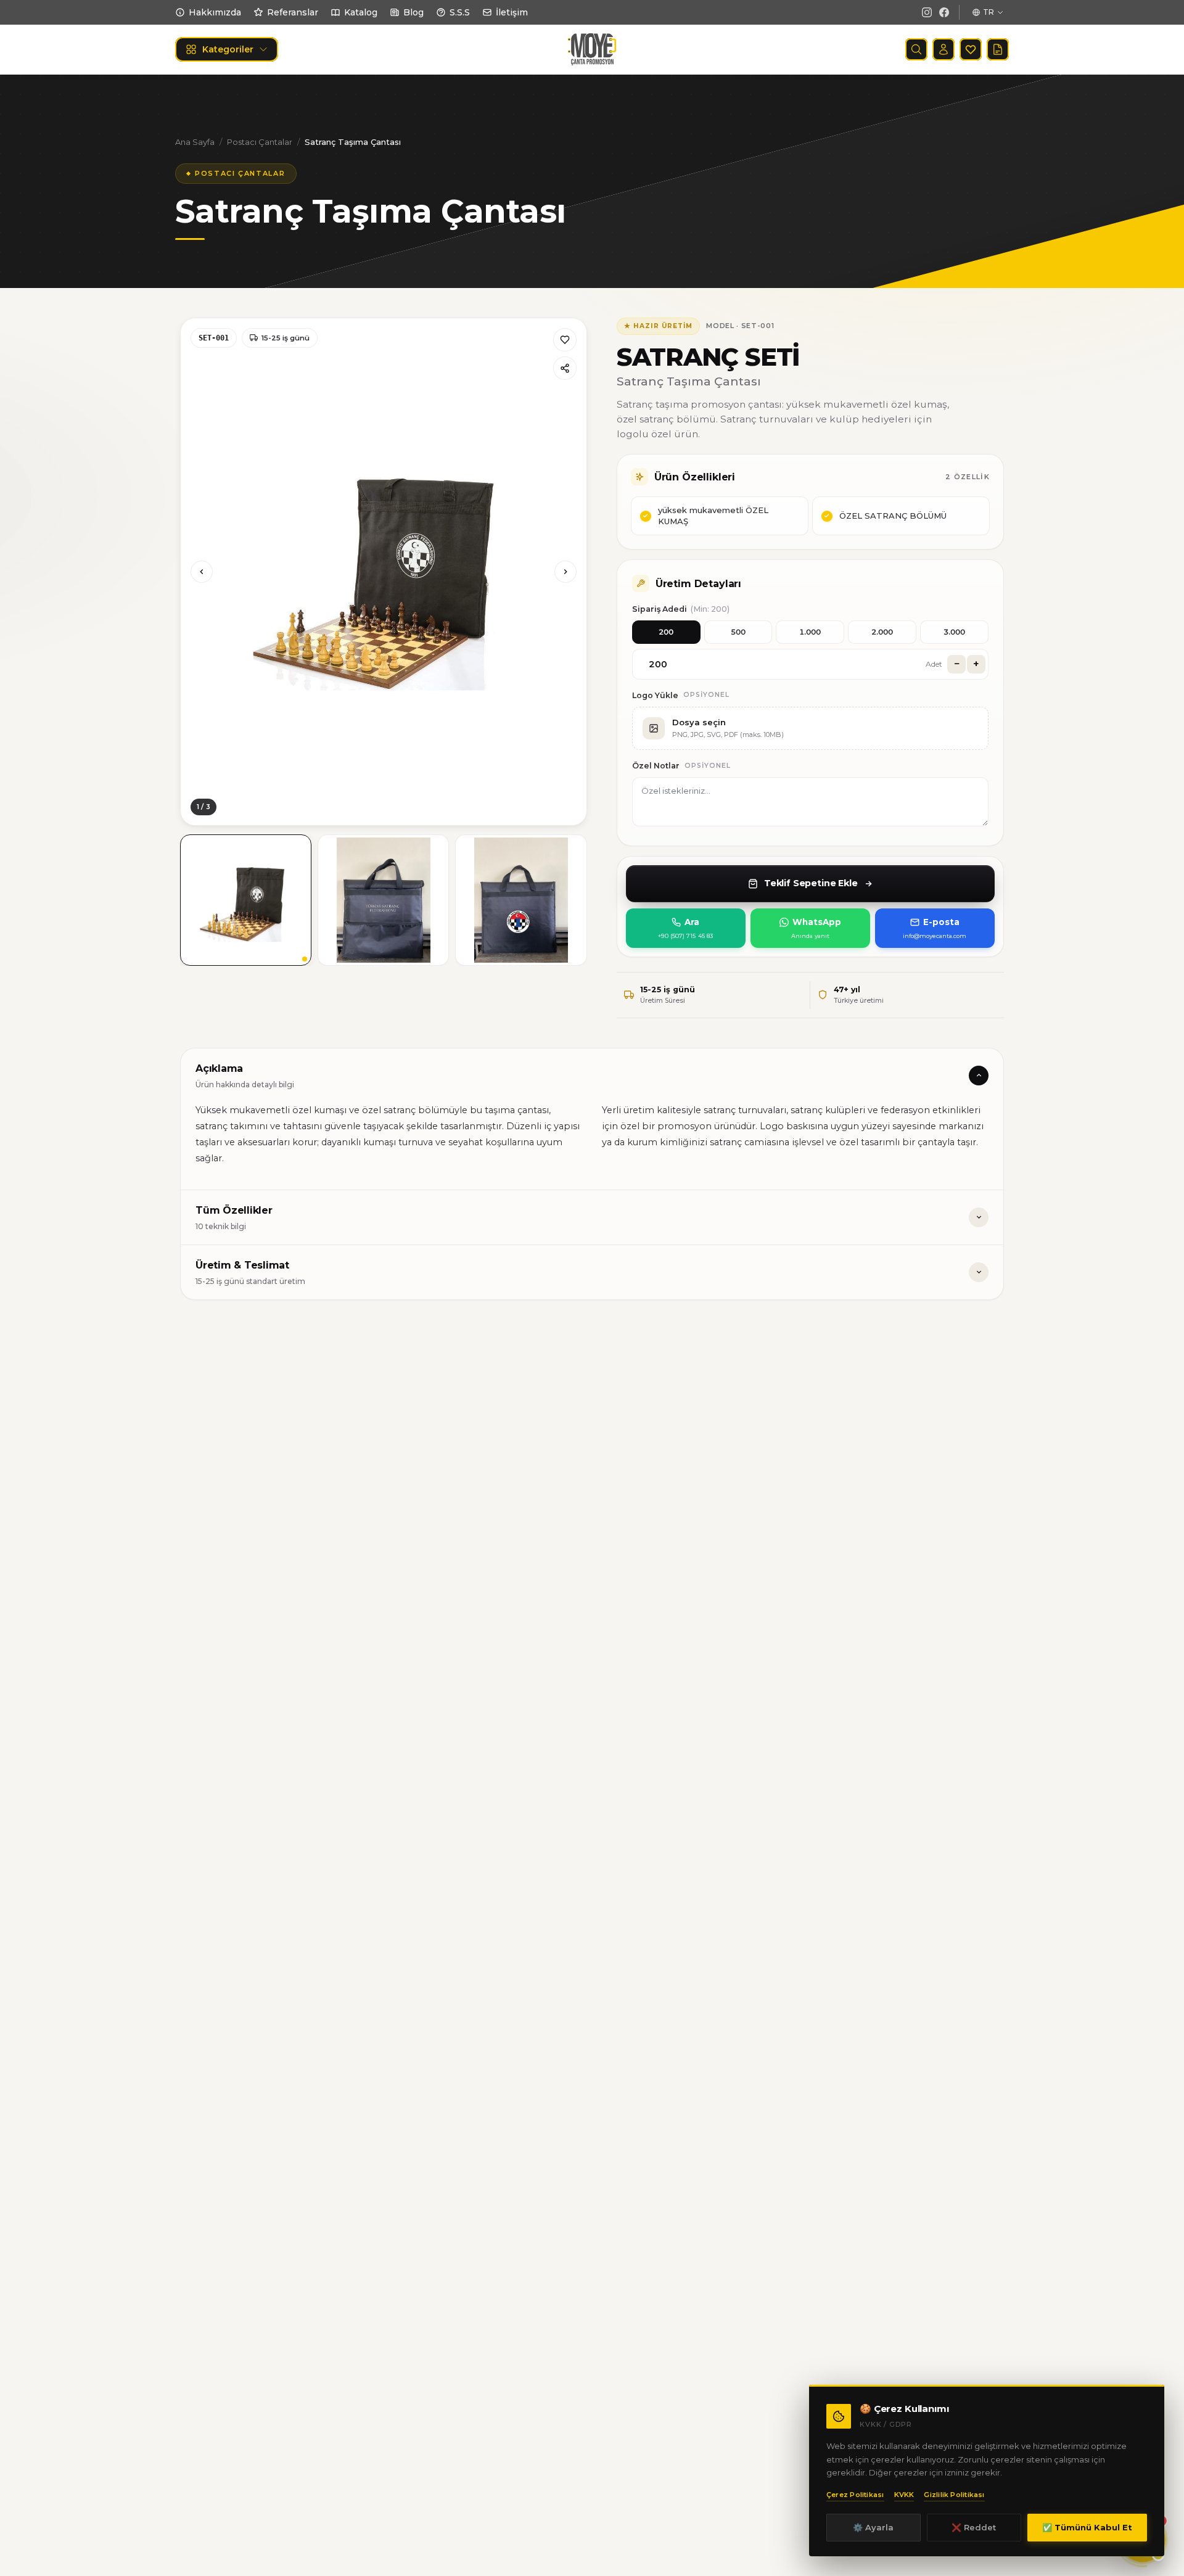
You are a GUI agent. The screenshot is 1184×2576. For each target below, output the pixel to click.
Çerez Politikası (855, 2495)
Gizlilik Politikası (954, 2495)
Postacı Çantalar (260, 142)
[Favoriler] (971, 49)
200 (666, 632)
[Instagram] (927, 12)
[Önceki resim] (202, 572)
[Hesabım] (943, 49)
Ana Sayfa (195, 142)
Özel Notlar (656, 766)
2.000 (882, 632)
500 (738, 632)
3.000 (954, 632)
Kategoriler (228, 49)
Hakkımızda (215, 12)
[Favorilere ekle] (565, 340)
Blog (413, 12)
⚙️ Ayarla (873, 2527)
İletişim (512, 12)
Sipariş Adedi (681, 609)
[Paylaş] (565, 368)
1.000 (810, 632)
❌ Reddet (974, 2527)
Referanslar (293, 12)
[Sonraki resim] (565, 572)
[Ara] (916, 49)
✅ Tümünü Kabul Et (1087, 2527)
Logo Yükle (655, 695)
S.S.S (460, 12)
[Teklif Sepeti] (998, 49)
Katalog (361, 12)
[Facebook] (944, 12)
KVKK (904, 2495)
